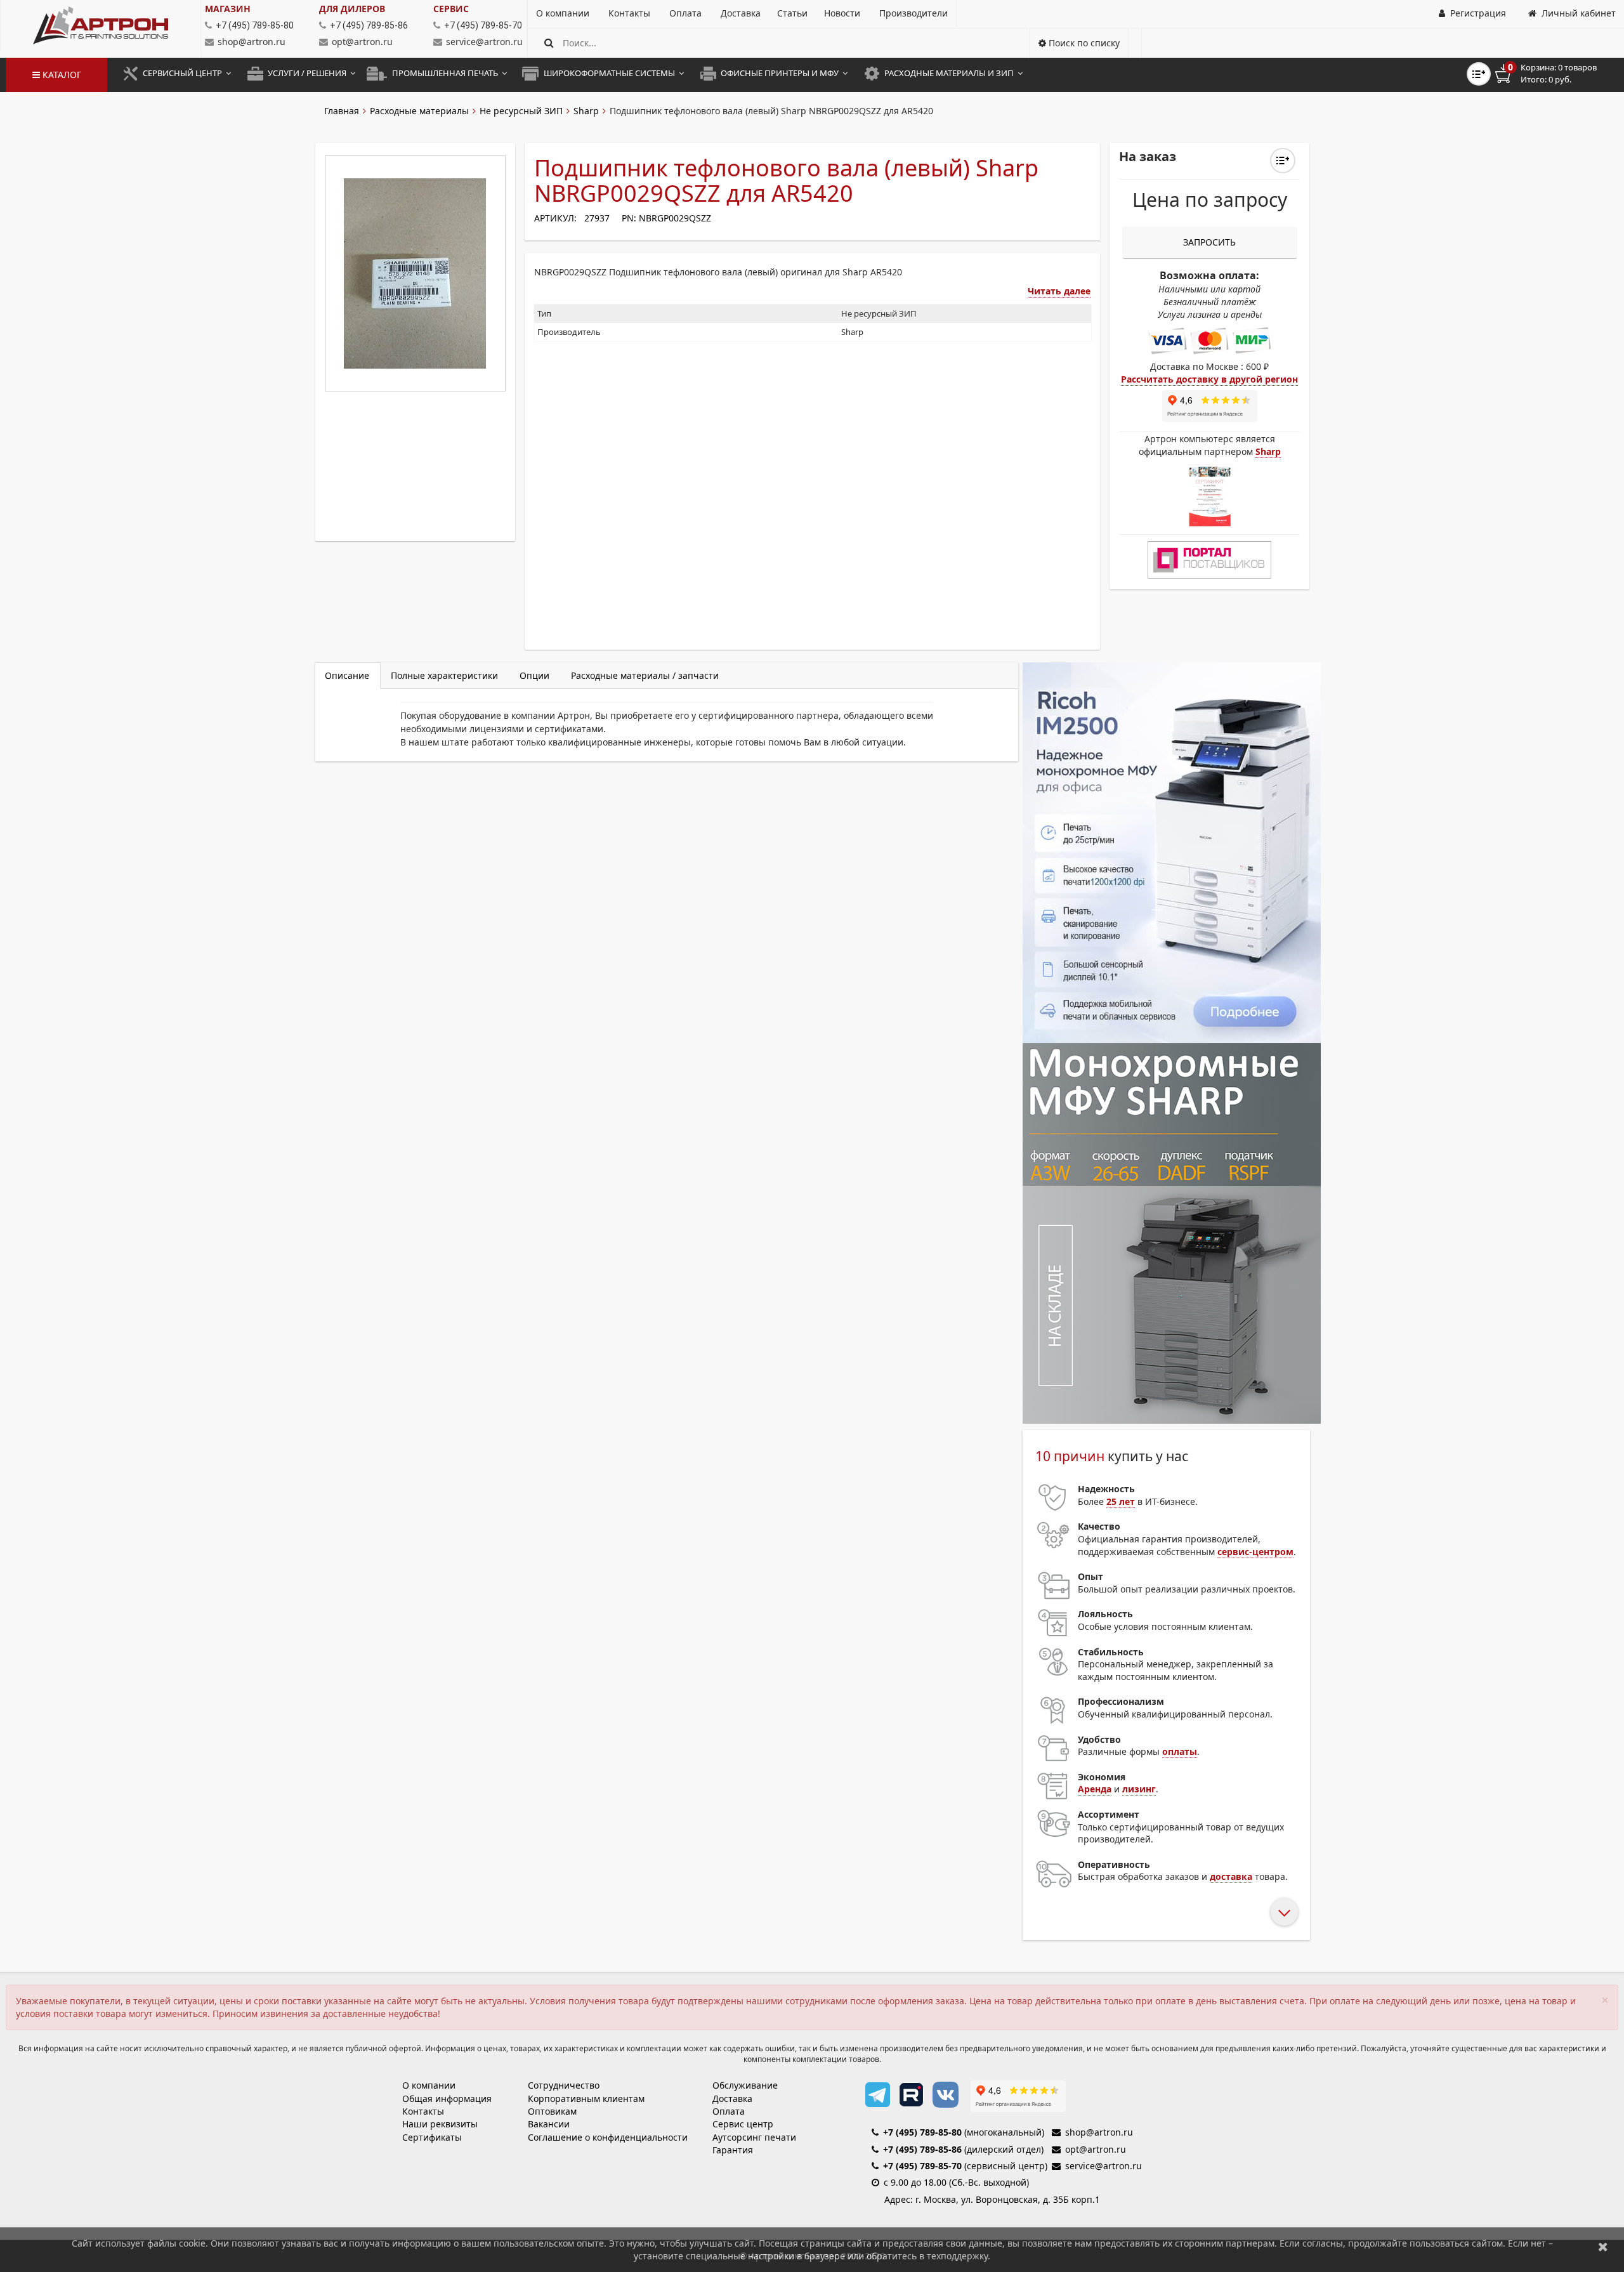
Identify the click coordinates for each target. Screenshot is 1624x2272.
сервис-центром (1255, 1552)
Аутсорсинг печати (754, 2137)
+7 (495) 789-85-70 (922, 2166)
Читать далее (1059, 291)
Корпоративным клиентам (586, 2098)
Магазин (228, 9)
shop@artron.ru (252, 42)
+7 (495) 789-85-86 (922, 2149)
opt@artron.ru (362, 42)
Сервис (451, 9)
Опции (534, 675)
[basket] (1555, 74)
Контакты (423, 2111)
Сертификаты (432, 2137)
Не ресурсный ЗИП (521, 111)
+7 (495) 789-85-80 (922, 2132)
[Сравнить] (1283, 161)
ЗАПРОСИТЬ (1209, 242)
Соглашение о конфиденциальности (608, 2137)
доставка (1231, 1876)
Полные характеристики (444, 675)
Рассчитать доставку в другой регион (1209, 379)
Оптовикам (552, 2111)
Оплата (729, 2111)
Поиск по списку (1083, 43)
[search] (549, 43)
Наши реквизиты (440, 2124)
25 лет (1121, 1501)
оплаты (1180, 1751)
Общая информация (447, 2098)
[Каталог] (101, 25)
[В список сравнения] (1479, 74)
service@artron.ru (484, 42)
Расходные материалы (419, 111)
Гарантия (733, 2150)
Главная (342, 111)
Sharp (586, 111)
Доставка (732, 2098)
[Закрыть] (1603, 2246)
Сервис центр (743, 2124)
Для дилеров (352, 9)
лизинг (1139, 1789)
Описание (347, 675)
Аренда (1095, 1789)
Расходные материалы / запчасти (645, 675)
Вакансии (549, 2124)
